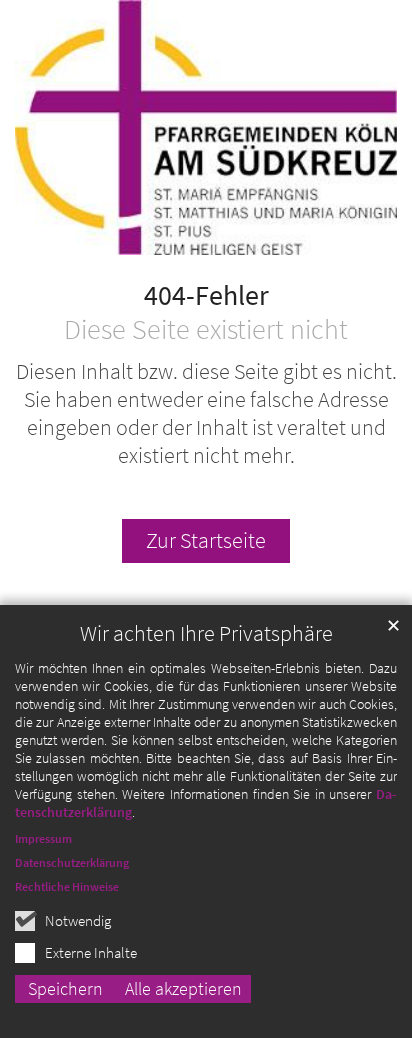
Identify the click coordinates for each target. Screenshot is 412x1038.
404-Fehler (206, 296)
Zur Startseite (206, 540)
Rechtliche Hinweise (67, 886)
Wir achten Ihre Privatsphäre (206, 633)
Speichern (65, 988)
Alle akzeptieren (183, 988)
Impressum (43, 838)
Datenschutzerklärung (72, 862)
